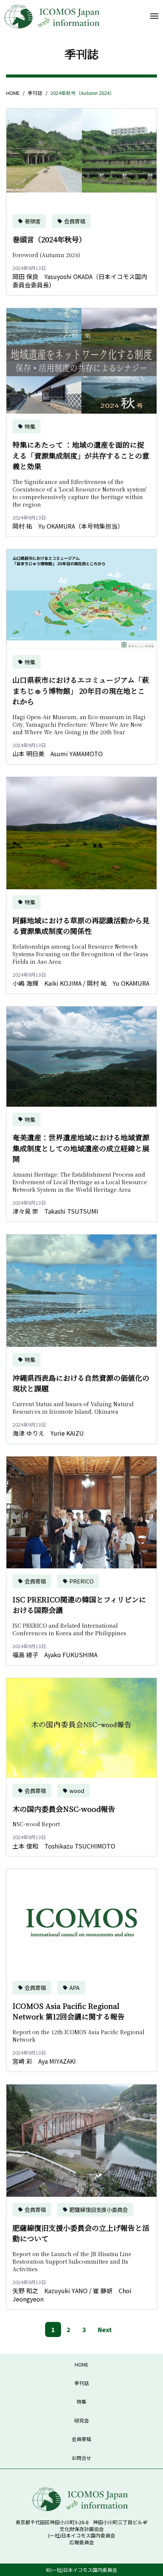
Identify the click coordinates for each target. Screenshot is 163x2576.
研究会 (82, 2420)
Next (105, 2329)
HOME (13, 93)
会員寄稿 (81, 2439)
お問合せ (81, 2458)
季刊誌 (35, 93)
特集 (81, 2402)
